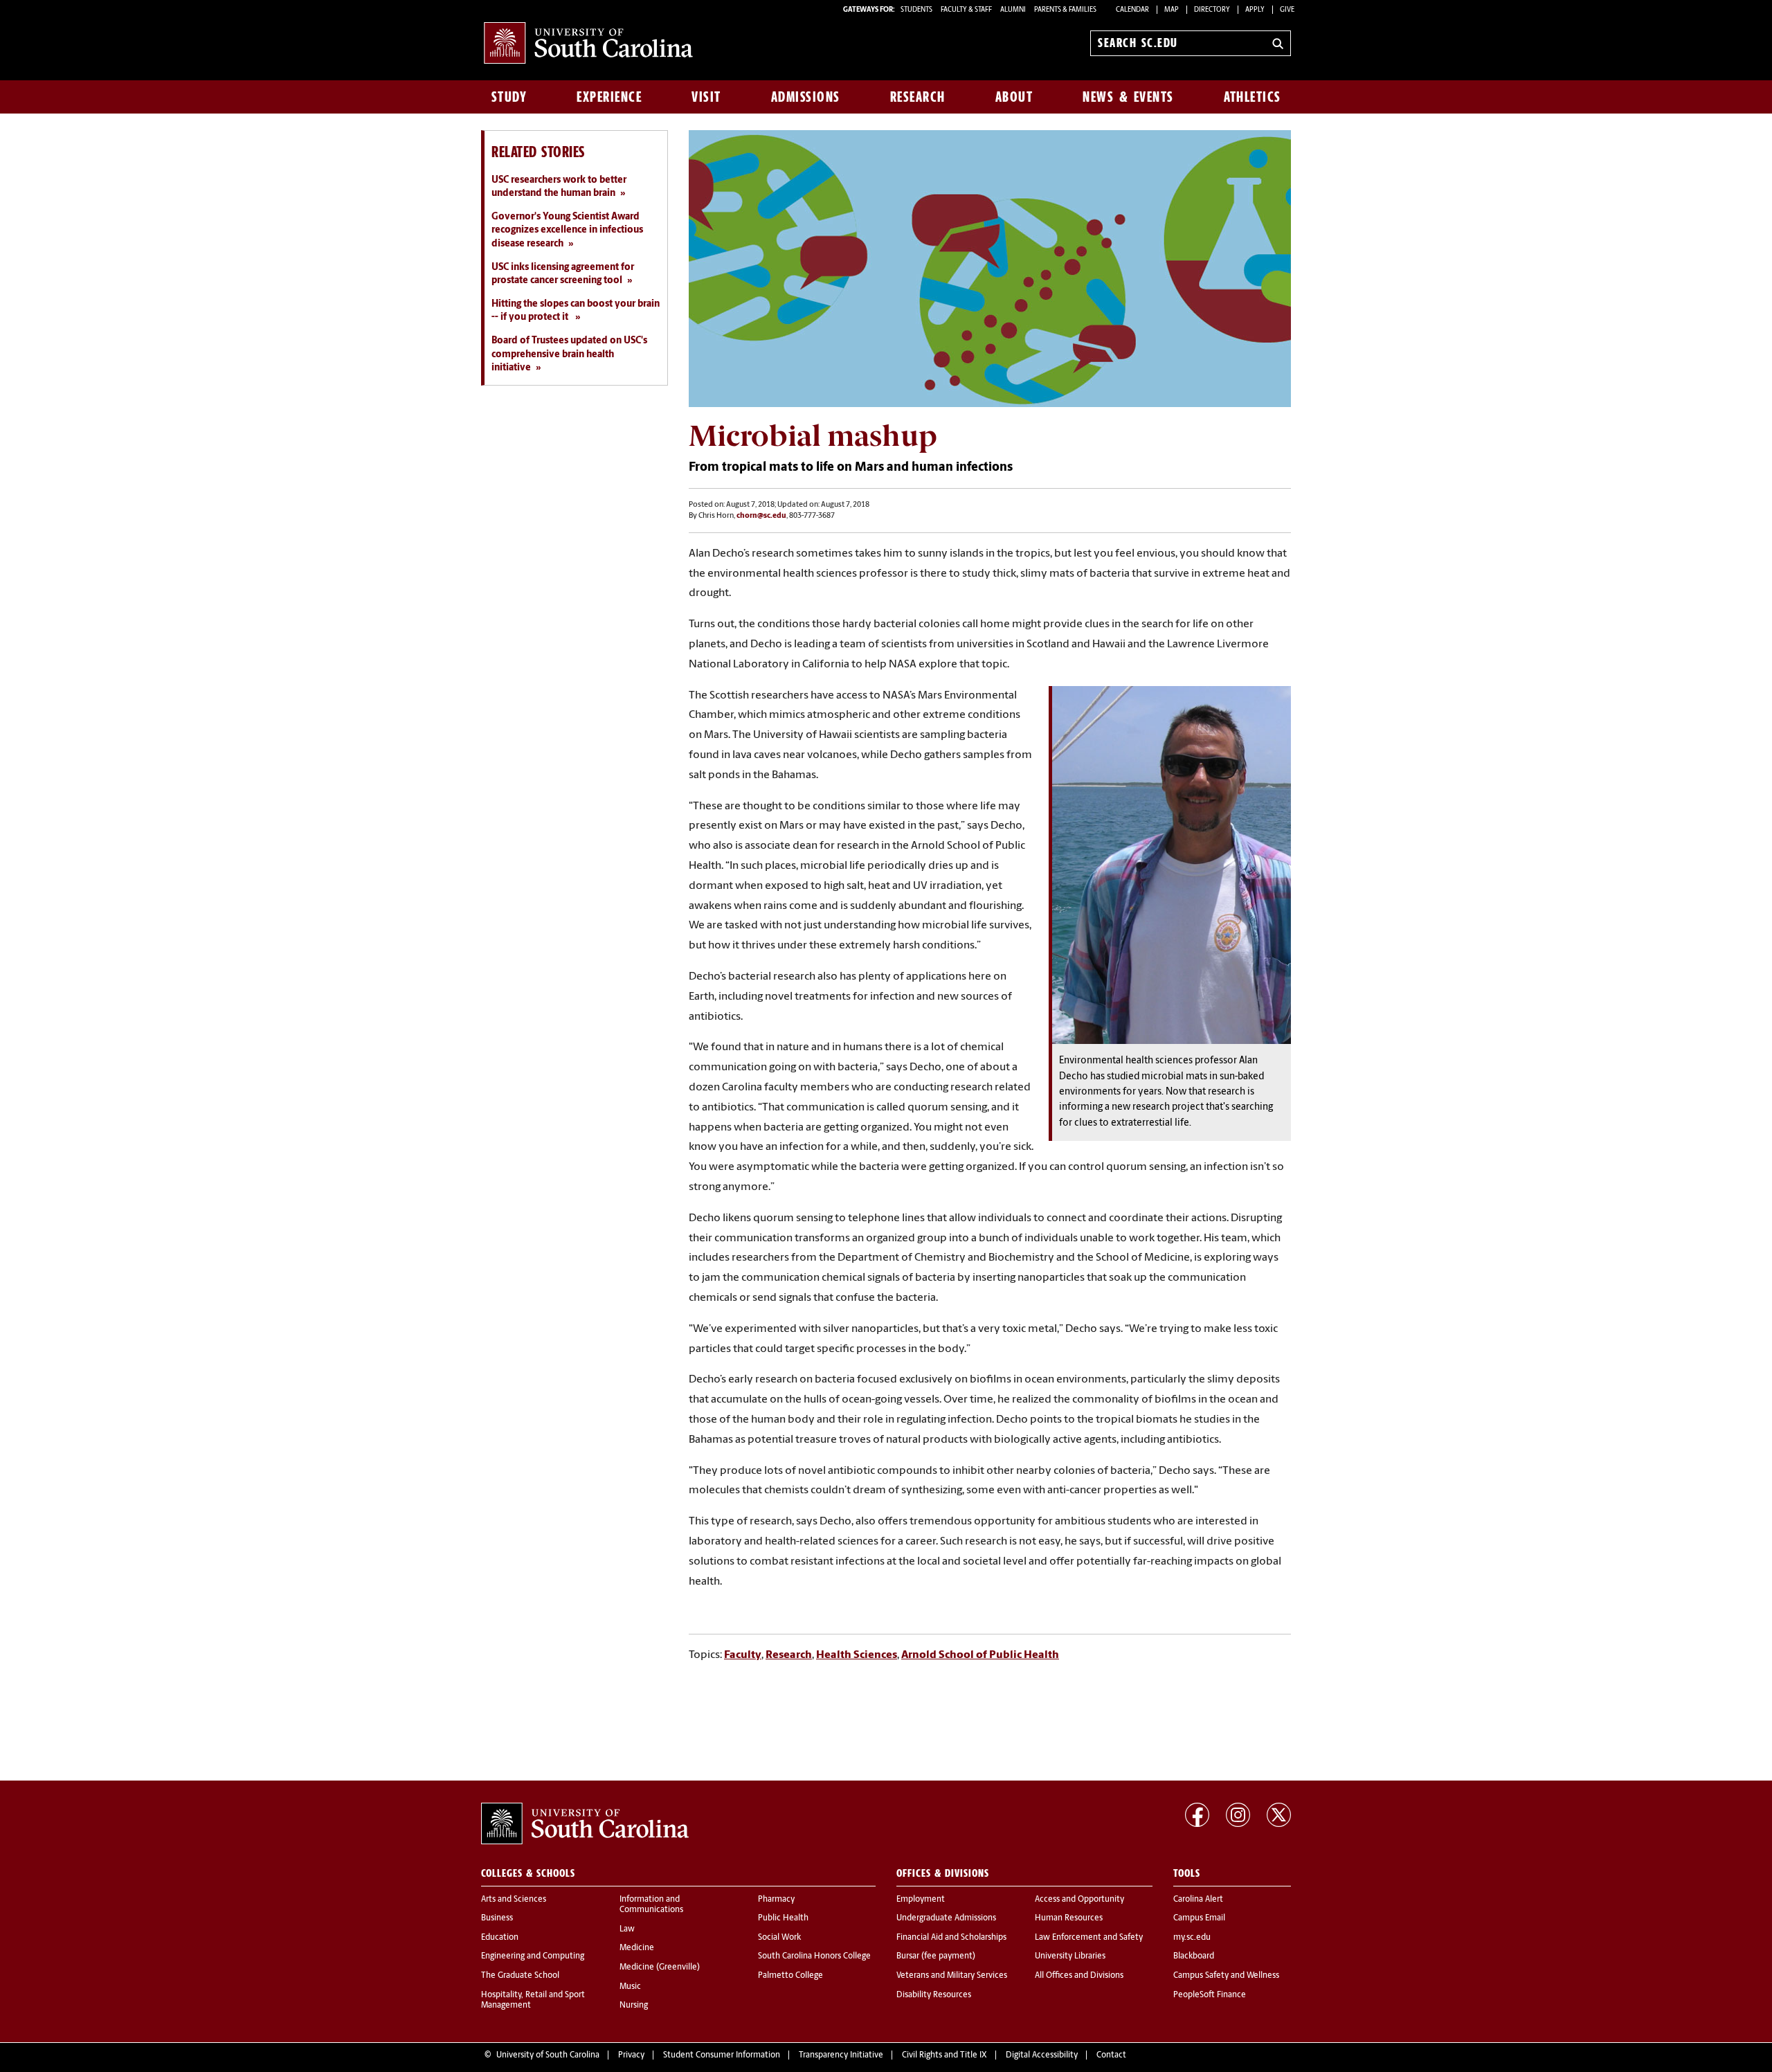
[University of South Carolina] (585, 1823)
